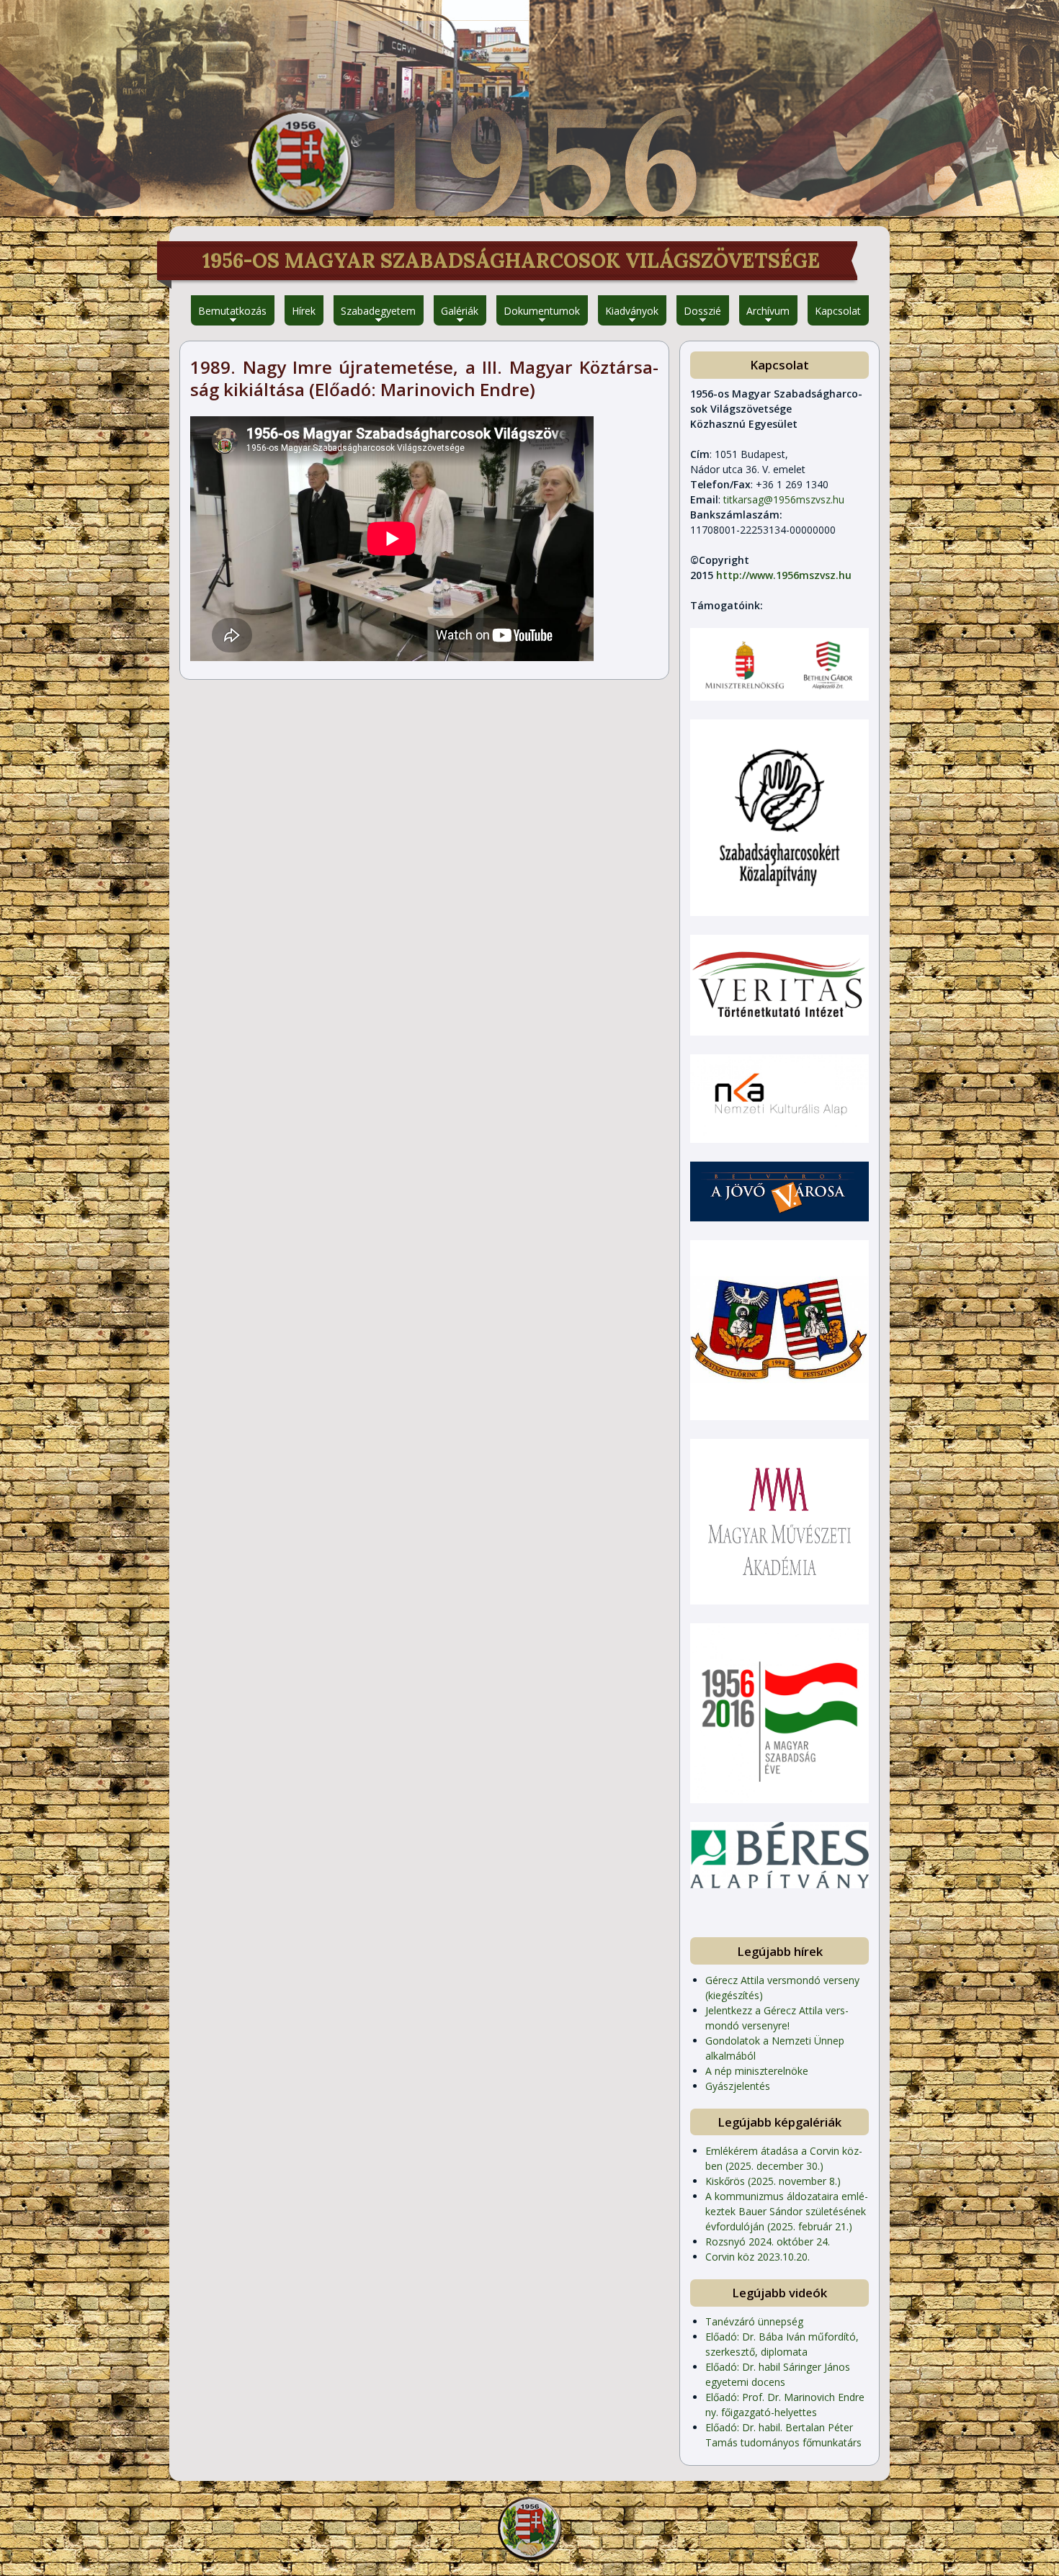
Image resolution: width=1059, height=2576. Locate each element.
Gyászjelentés (738, 2086)
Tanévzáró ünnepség (754, 2321)
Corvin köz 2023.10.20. (758, 2257)
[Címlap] (529, 2528)
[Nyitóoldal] (300, 162)
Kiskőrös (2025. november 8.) (773, 2181)
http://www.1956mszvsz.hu (784, 575)
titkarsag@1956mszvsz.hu (784, 499)
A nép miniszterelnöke (757, 2071)
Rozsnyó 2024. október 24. (768, 2241)
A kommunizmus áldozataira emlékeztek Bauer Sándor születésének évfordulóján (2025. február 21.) (787, 2211)
